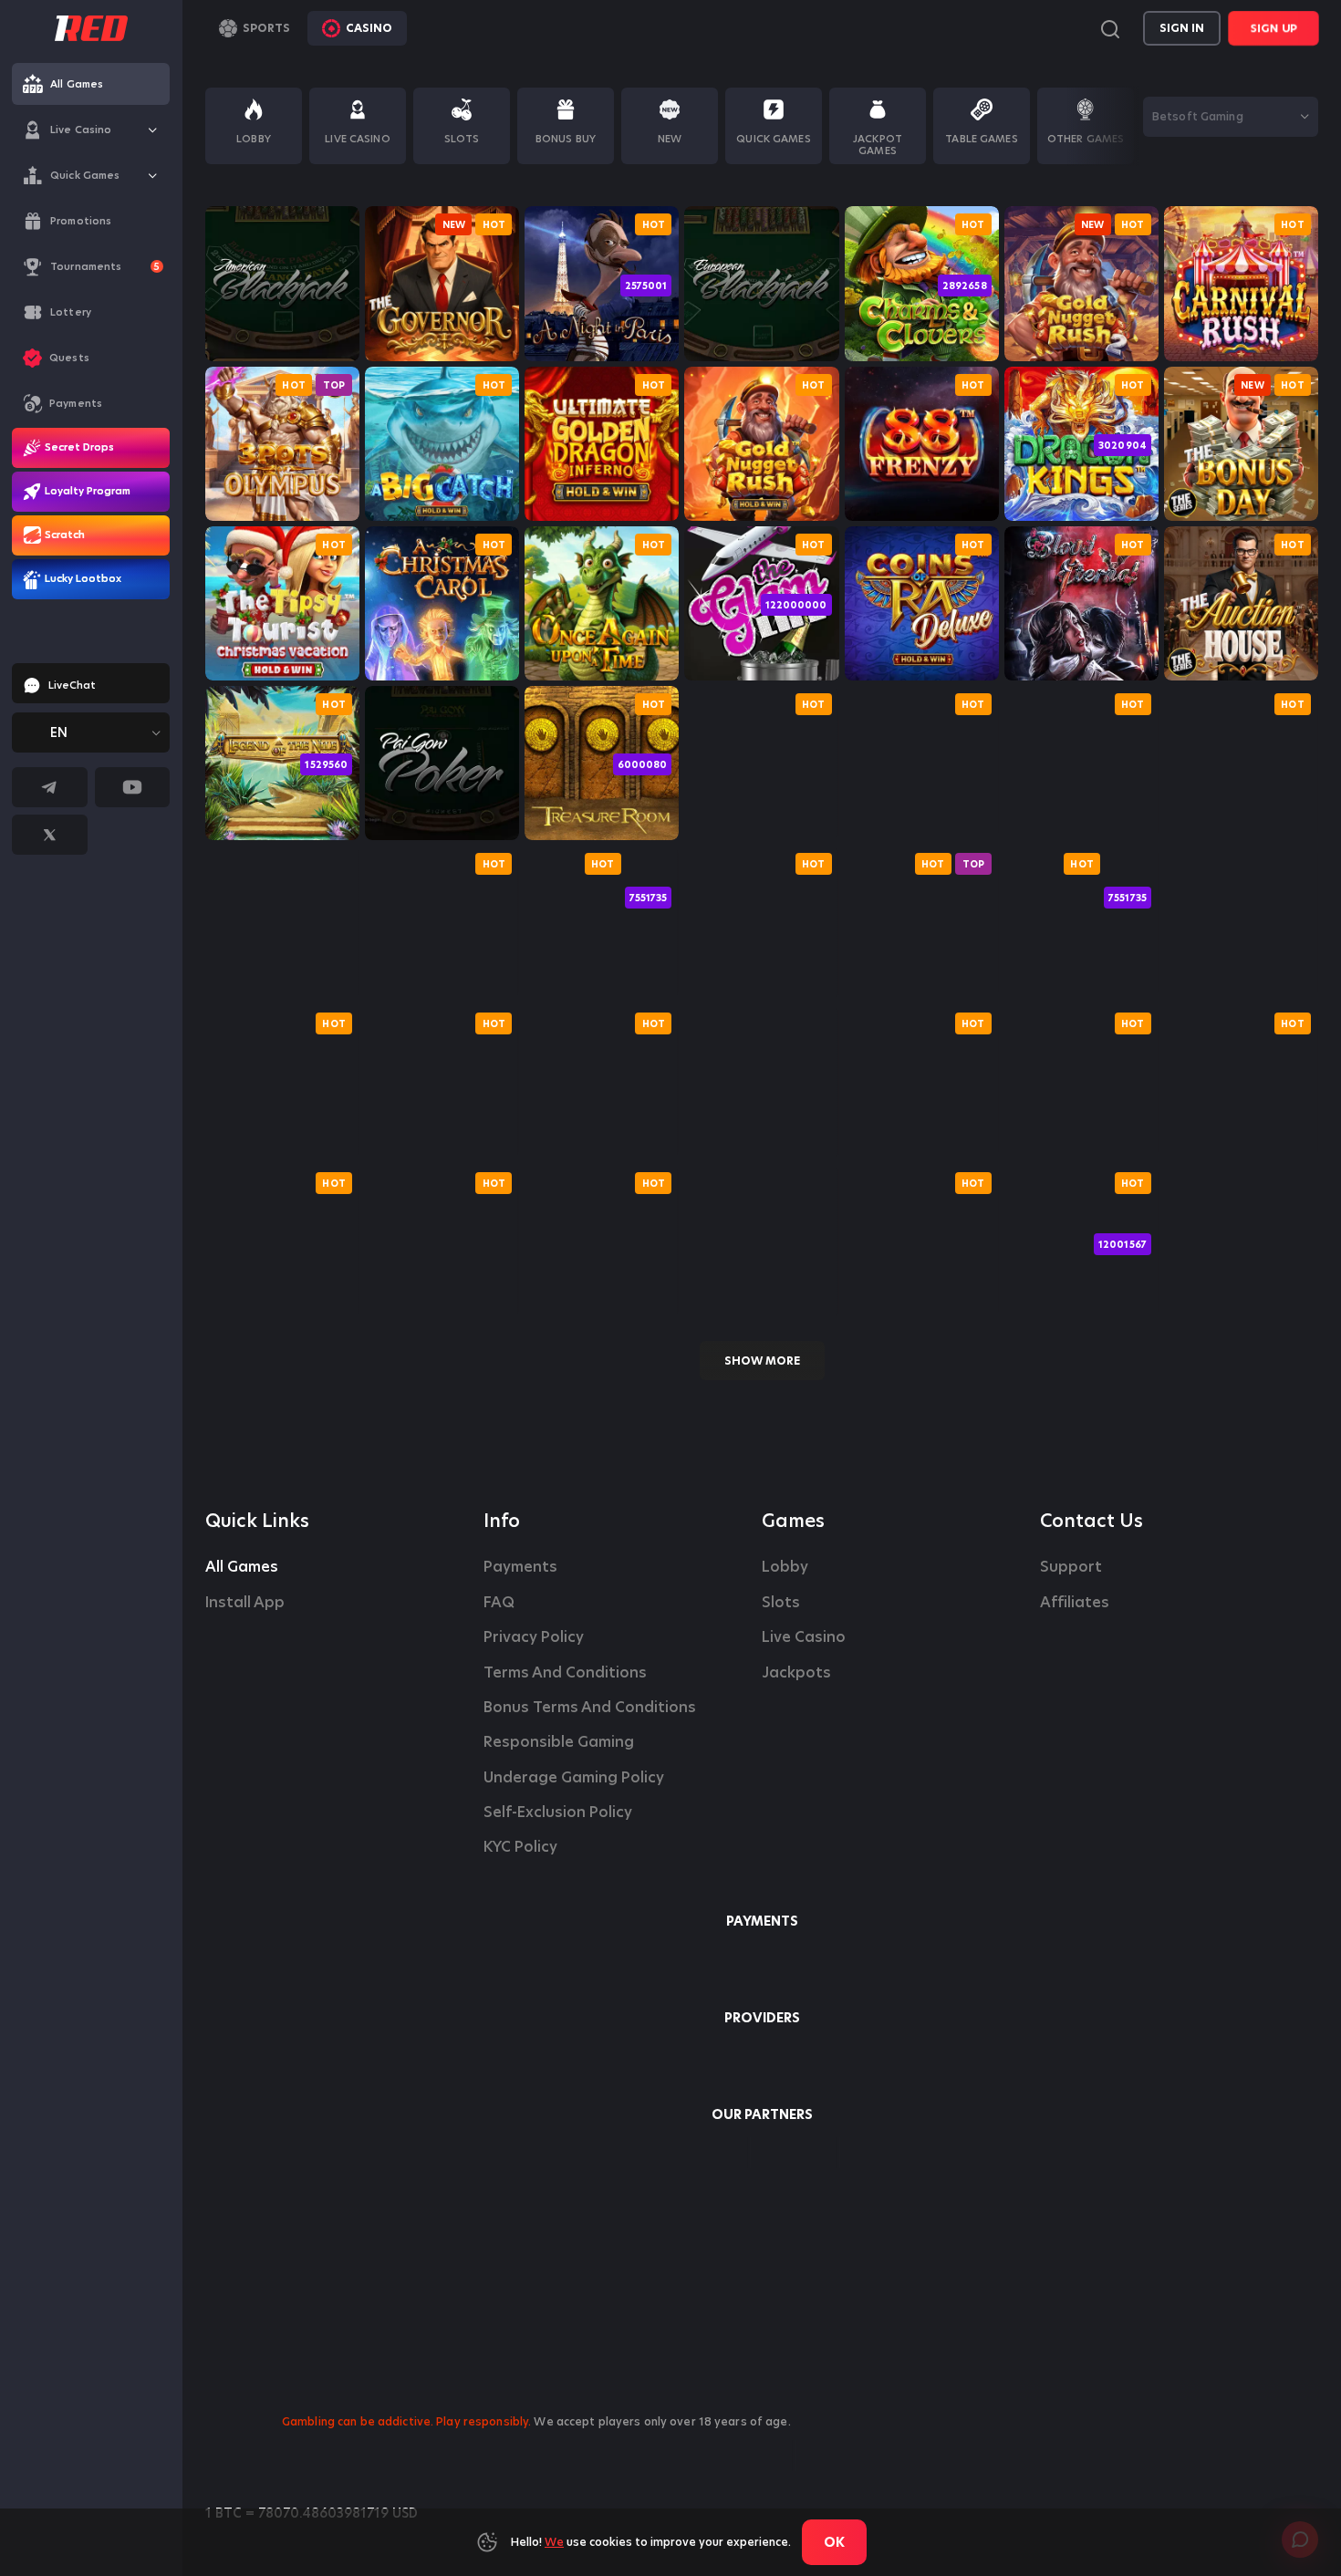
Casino (369, 28)
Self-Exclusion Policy (558, 1813)
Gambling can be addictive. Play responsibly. (406, 2421)
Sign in (1182, 28)
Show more (762, 1361)
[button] (153, 130)
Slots (781, 1603)
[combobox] (91, 732)
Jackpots (796, 1673)
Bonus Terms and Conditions (590, 1708)
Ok (834, 2542)
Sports (266, 28)
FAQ (499, 1603)
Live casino (804, 1637)
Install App (245, 1603)
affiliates (1075, 1603)
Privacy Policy (534, 1637)
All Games (242, 1567)
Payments (520, 1567)
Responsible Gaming (559, 1742)
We (554, 2542)
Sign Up (1273, 28)
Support (1071, 1567)
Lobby (785, 1567)
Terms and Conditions (565, 1673)
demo (283, 336)
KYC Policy (520, 1847)
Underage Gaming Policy (574, 1778)
